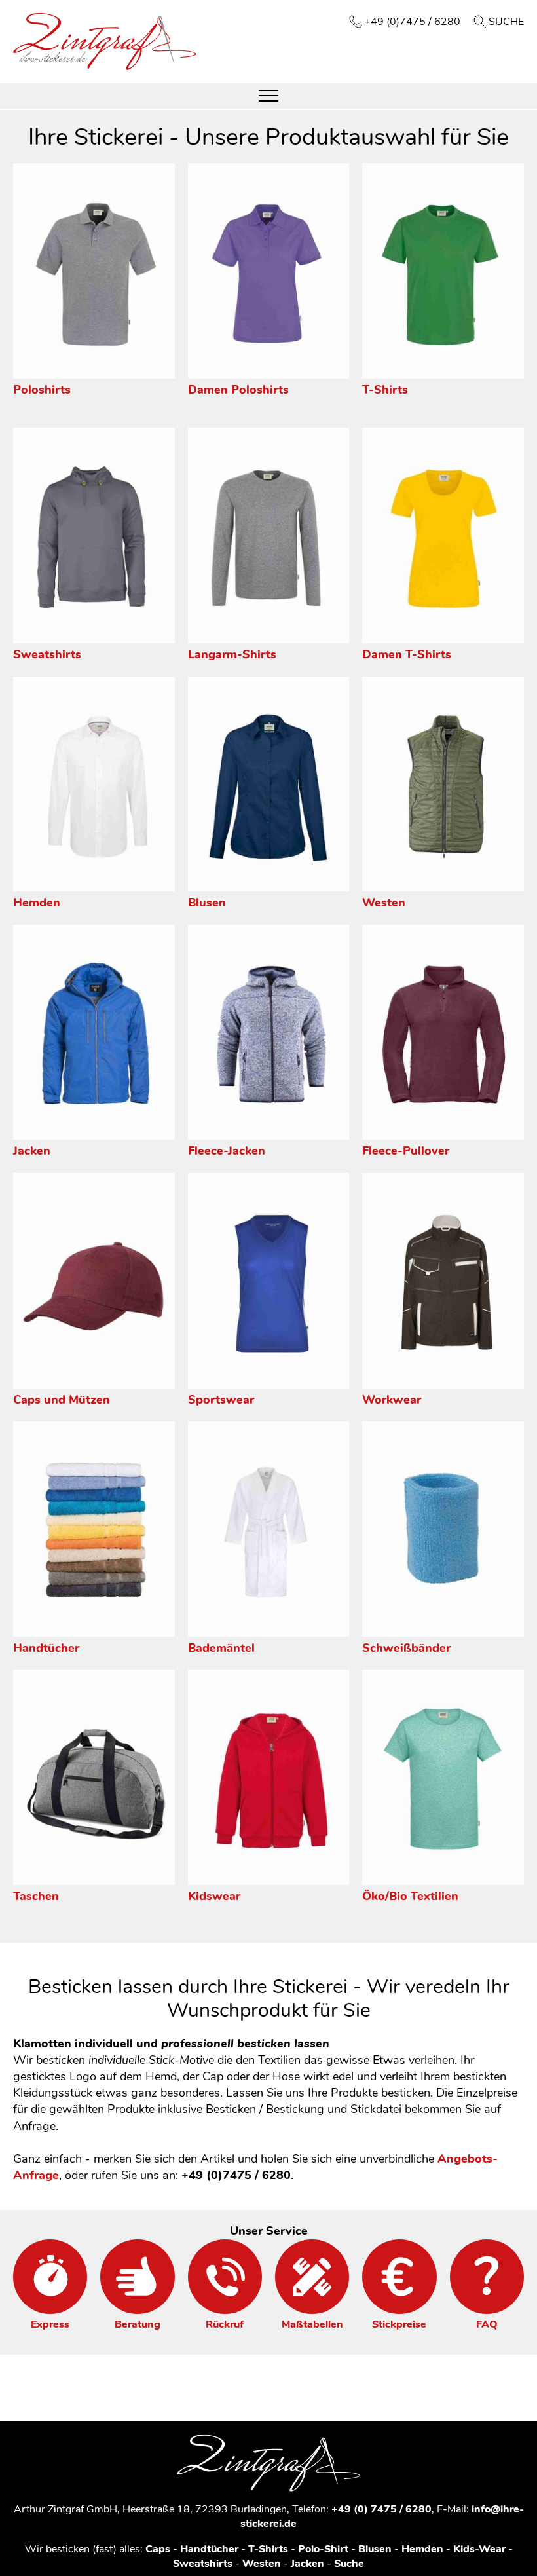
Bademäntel (221, 1648)
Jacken (32, 1151)
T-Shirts (385, 390)
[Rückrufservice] (225, 2276)
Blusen (207, 903)
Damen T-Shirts (407, 654)
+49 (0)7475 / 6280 (412, 22)
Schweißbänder (406, 1648)
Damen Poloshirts (238, 390)
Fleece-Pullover (406, 1151)
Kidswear (214, 1896)
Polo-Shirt (323, 2549)
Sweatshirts (47, 654)
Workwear (392, 1400)
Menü (268, 96)
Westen (384, 903)
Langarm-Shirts (232, 654)
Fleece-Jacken (227, 1151)
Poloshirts (42, 390)
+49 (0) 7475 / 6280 (381, 2509)
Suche (506, 22)
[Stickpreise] (399, 2276)
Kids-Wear (479, 2549)
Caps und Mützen (62, 1400)
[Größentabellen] (312, 2276)
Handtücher (46, 1648)
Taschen (36, 1896)
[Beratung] (137, 2276)
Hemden (37, 903)
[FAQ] (487, 2276)
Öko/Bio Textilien (410, 1896)
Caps (158, 2549)
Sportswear (221, 1400)
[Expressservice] (50, 2276)
